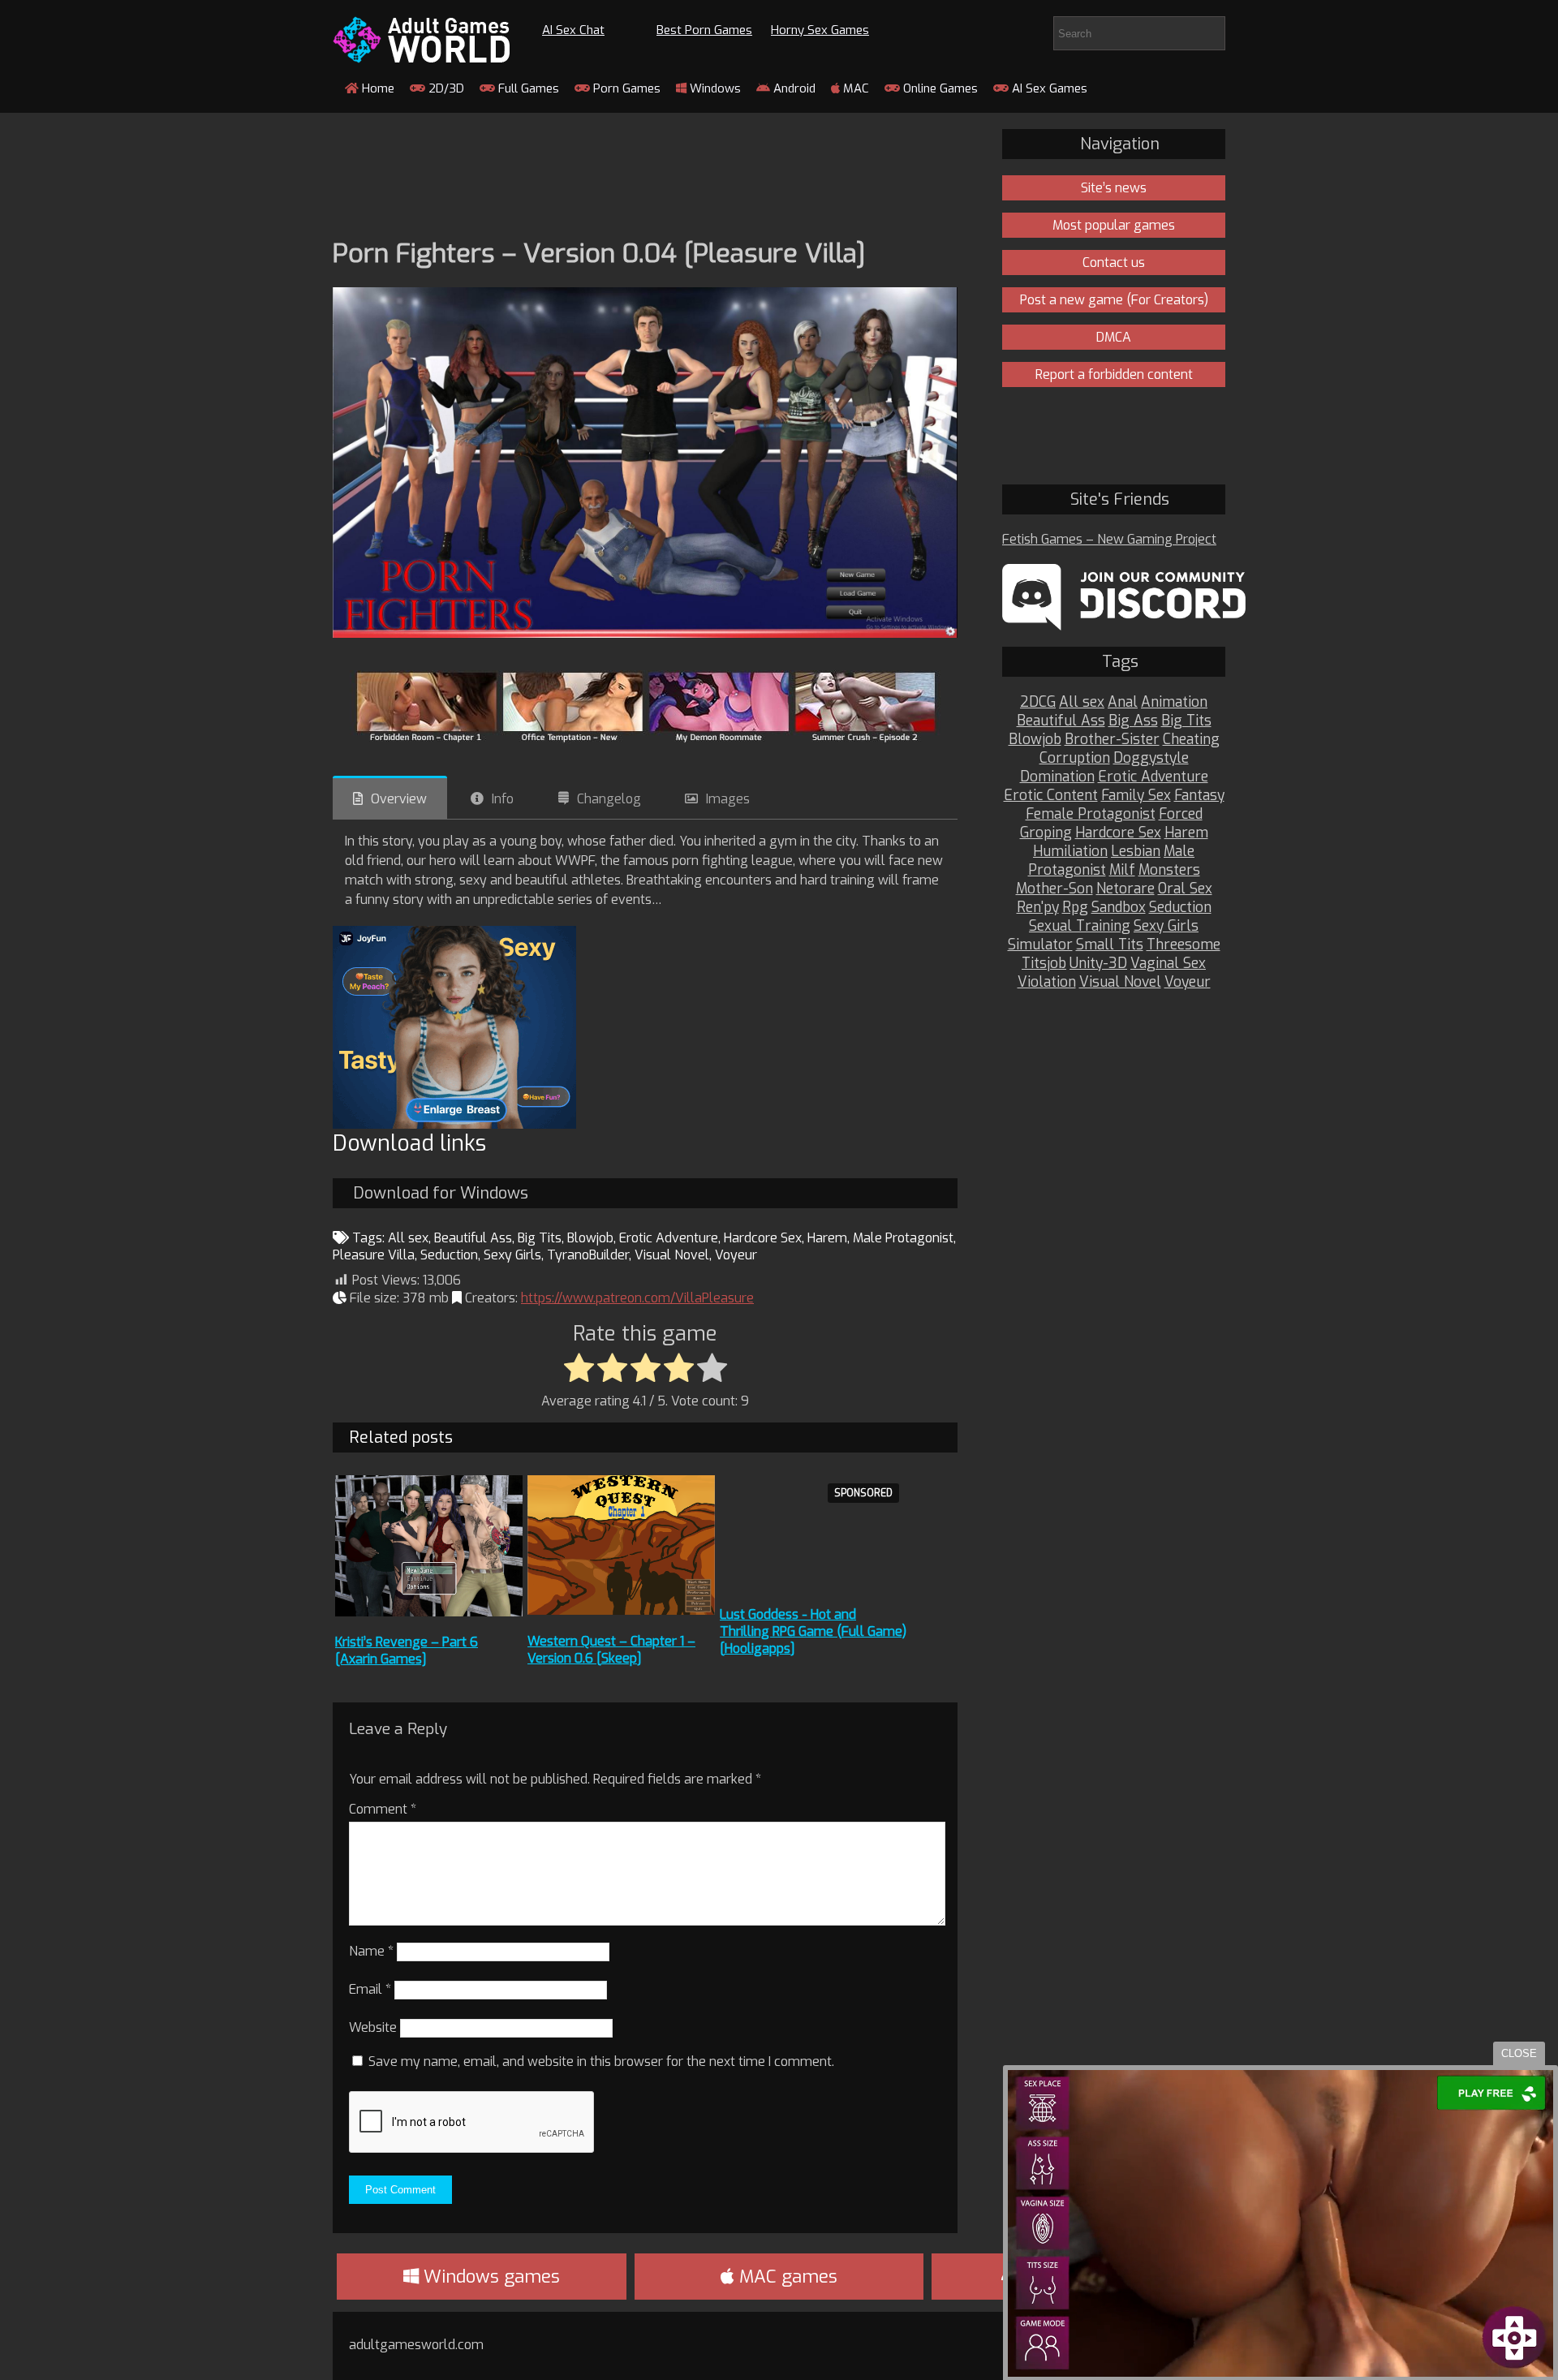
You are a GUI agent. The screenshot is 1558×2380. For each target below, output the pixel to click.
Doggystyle (1151, 758)
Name (371, 1951)
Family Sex (1136, 796)
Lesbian (1136, 852)
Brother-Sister (1112, 740)
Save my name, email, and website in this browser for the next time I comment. (601, 2062)
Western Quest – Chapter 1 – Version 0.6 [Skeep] (611, 1650)
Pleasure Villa (374, 1255)
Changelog (609, 799)
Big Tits (540, 1238)
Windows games (489, 2277)
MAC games (786, 2277)
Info (503, 799)
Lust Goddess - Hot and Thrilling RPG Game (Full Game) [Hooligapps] (813, 1631)
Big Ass (1133, 721)
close (1519, 2053)
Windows (714, 88)
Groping (1046, 833)
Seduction (449, 1255)
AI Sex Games (1048, 88)
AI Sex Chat (573, 30)
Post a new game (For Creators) (1114, 300)
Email (370, 1989)
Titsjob (1044, 964)
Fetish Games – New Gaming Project (1109, 539)
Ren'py (1038, 908)
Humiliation (1070, 852)
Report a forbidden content (1114, 374)
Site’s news (1114, 188)
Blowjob (590, 1238)
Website (373, 2027)
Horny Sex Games (820, 30)
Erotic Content (1051, 796)
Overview (399, 799)
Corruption (1075, 758)
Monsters (1169, 870)
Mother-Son (1054, 889)
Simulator (1040, 945)
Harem (827, 1238)
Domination (1057, 777)
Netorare (1125, 889)
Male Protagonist (903, 1238)
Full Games (527, 88)
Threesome (1184, 945)
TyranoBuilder (588, 1255)
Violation (1047, 982)
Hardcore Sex (763, 1238)
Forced (1181, 814)
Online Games (939, 88)
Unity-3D (1098, 964)
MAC (854, 88)
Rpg (1075, 908)
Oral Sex (1185, 889)
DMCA (1114, 337)
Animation (1174, 702)
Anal (1123, 702)
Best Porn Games (704, 30)
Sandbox (1119, 908)
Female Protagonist (1091, 814)
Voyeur (736, 1255)
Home (377, 88)
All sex (408, 1238)
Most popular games (1114, 225)
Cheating (1191, 740)
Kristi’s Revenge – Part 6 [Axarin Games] (407, 1651)
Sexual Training (1080, 926)
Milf (1122, 870)
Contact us (1114, 263)
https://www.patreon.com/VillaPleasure (637, 1298)
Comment (383, 1809)
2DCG (1038, 702)
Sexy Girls (512, 1255)
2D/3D (445, 88)
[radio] (579, 1369)
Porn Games (625, 88)
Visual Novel (672, 1255)
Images (728, 799)
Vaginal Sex (1168, 964)
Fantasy (1199, 796)
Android (793, 88)
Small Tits (1110, 945)
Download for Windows (441, 1193)
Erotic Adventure (669, 1238)
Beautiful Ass (473, 1238)
